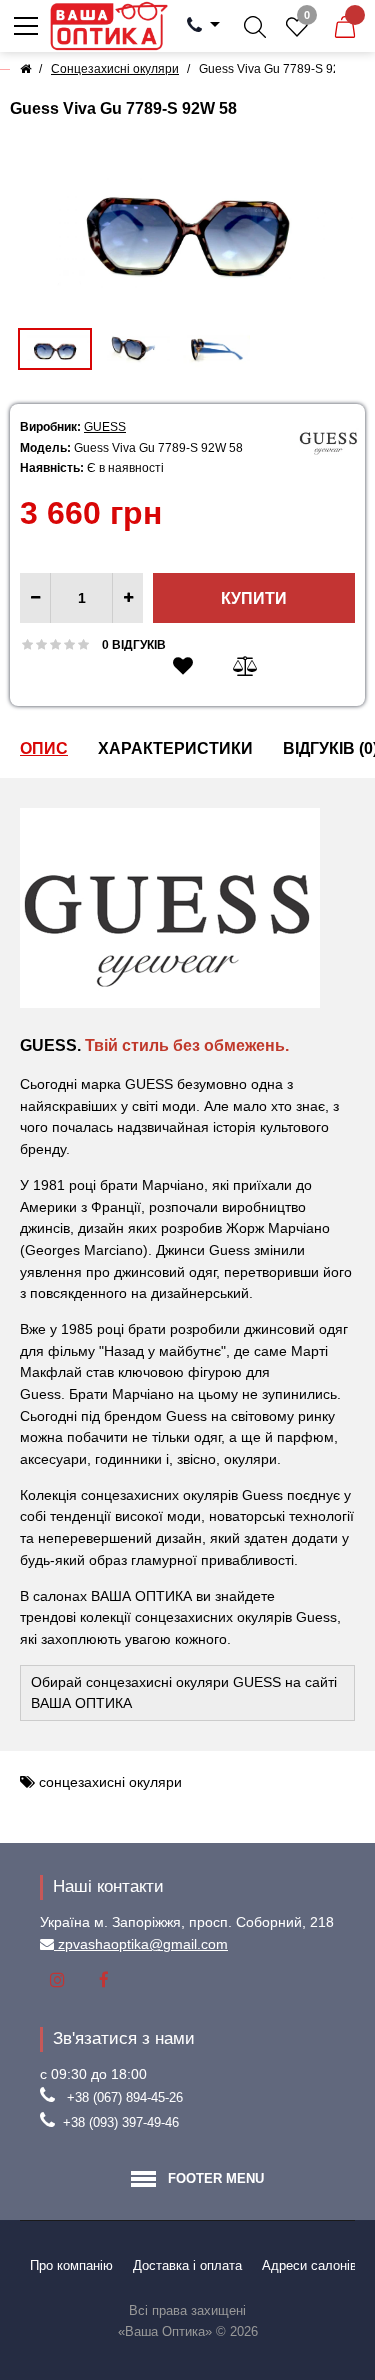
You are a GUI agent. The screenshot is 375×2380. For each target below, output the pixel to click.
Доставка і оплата (187, 2265)
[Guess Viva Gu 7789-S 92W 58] (187, 223)
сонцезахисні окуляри (110, 1782)
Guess (105, 427)
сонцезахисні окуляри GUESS (183, 1682)
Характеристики (175, 748)
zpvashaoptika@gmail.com (141, 1944)
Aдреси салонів (309, 2265)
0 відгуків (134, 645)
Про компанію (71, 2265)
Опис (44, 748)
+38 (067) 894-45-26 (125, 2097)
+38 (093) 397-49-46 (121, 2122)
